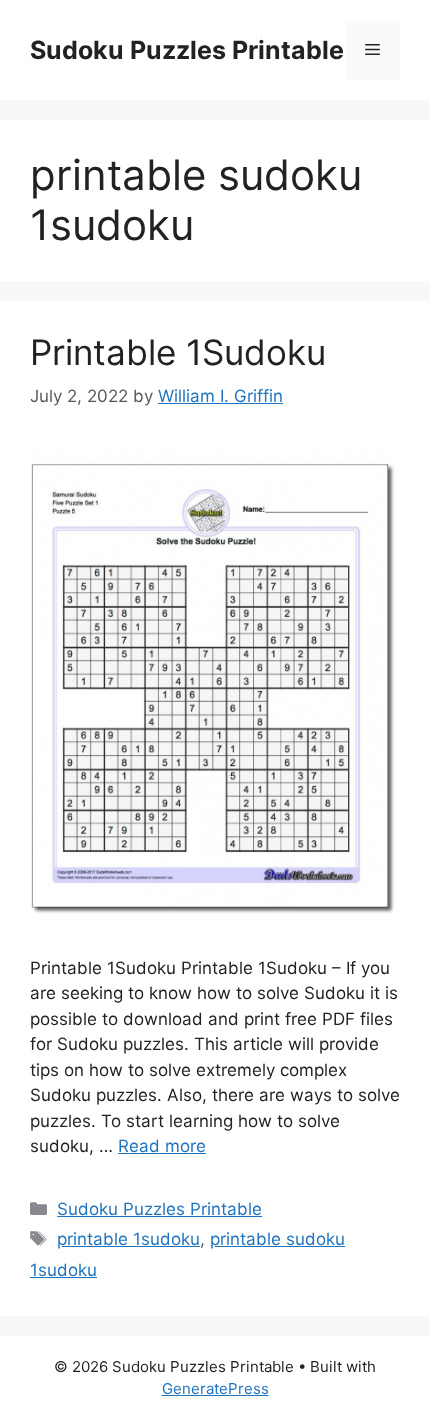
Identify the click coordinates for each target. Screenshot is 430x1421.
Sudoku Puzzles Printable (187, 50)
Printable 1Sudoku (178, 352)
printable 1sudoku (128, 1239)
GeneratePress (215, 1388)
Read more (162, 1146)
